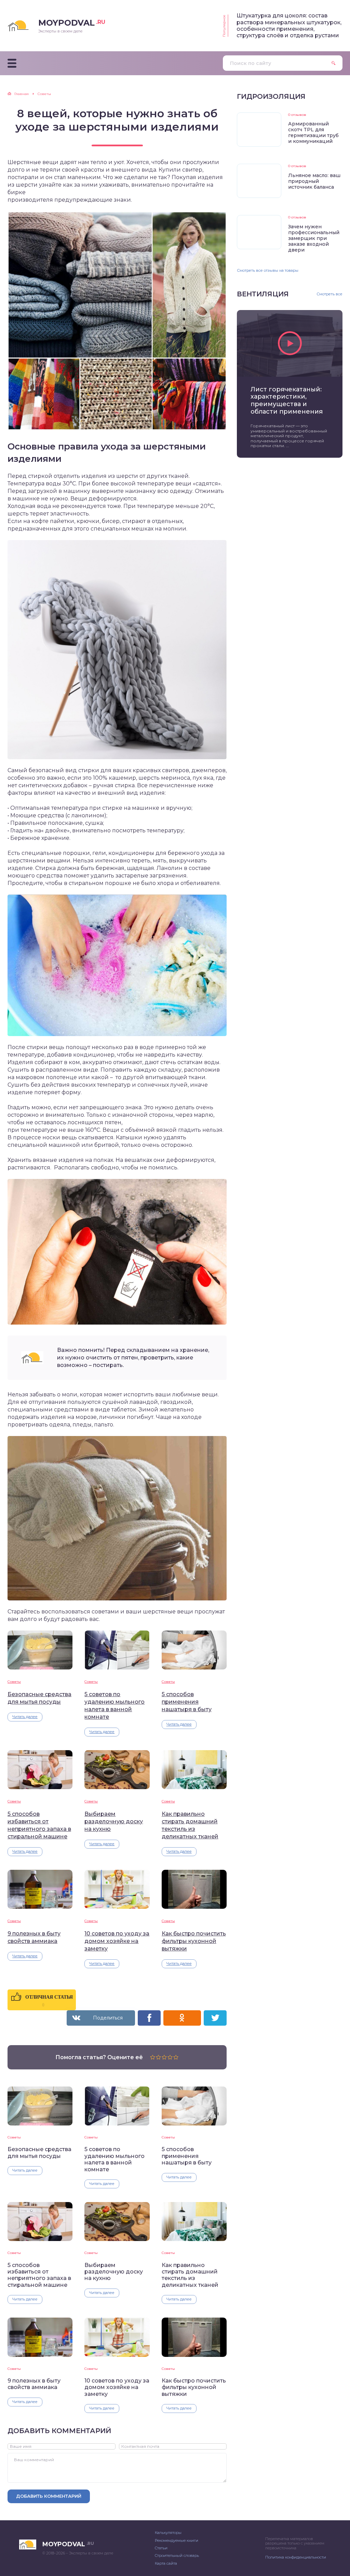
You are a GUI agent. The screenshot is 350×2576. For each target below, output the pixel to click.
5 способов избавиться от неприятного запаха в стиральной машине (39, 1825)
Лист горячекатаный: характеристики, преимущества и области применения (287, 401)
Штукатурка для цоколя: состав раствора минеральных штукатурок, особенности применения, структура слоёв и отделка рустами (289, 25)
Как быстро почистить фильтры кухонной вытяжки (194, 1941)
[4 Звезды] (170, 2057)
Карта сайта (166, 2563)
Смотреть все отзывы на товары (268, 270)
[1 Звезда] (153, 2057)
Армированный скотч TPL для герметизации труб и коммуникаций (313, 132)
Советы (14, 1682)
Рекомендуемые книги (177, 2540)
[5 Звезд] (176, 2057)
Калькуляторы (168, 2533)
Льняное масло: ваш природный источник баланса (314, 181)
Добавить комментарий (49, 2496)
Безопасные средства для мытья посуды (39, 1698)
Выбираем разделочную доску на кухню (114, 1821)
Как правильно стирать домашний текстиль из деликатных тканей (190, 1825)
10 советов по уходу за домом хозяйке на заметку (117, 1941)
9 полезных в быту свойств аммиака (34, 1937)
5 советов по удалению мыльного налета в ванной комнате (115, 1706)
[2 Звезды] (158, 2057)
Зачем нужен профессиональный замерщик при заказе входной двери (314, 238)
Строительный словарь (177, 2555)
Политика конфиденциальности (296, 2557)
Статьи (161, 2548)
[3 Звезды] (164, 2057)
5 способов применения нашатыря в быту (187, 1702)
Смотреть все (329, 294)
